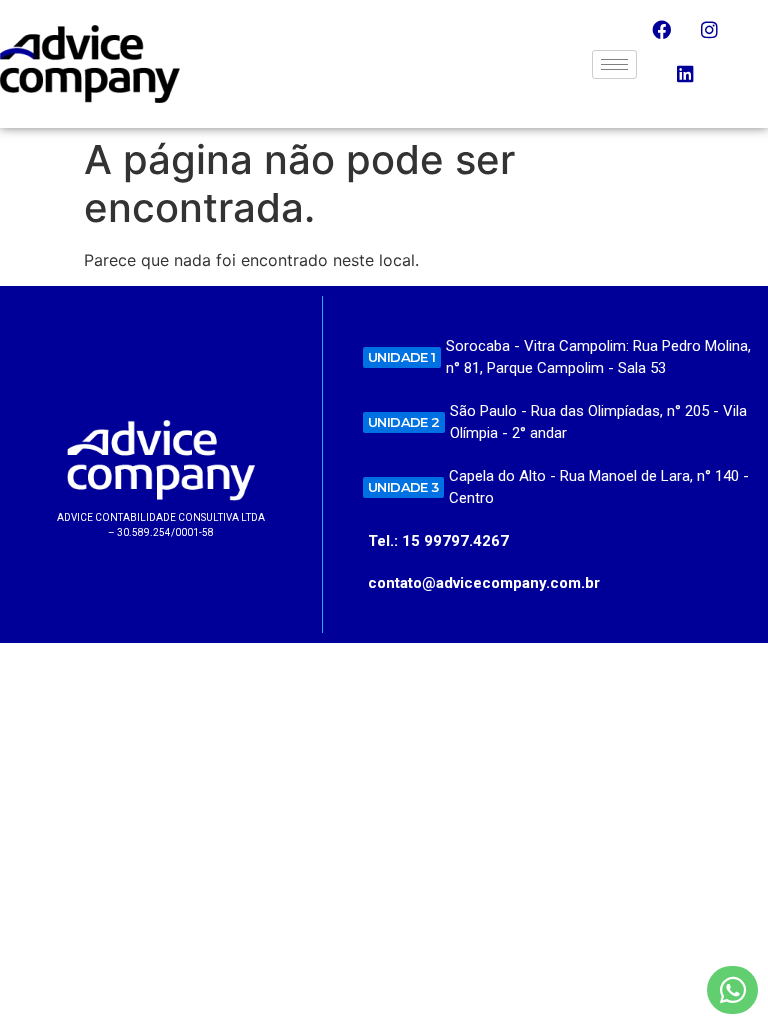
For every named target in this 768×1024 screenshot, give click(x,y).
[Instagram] (719, 39)
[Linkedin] (695, 83)
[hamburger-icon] (614, 64)
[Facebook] (671, 39)
